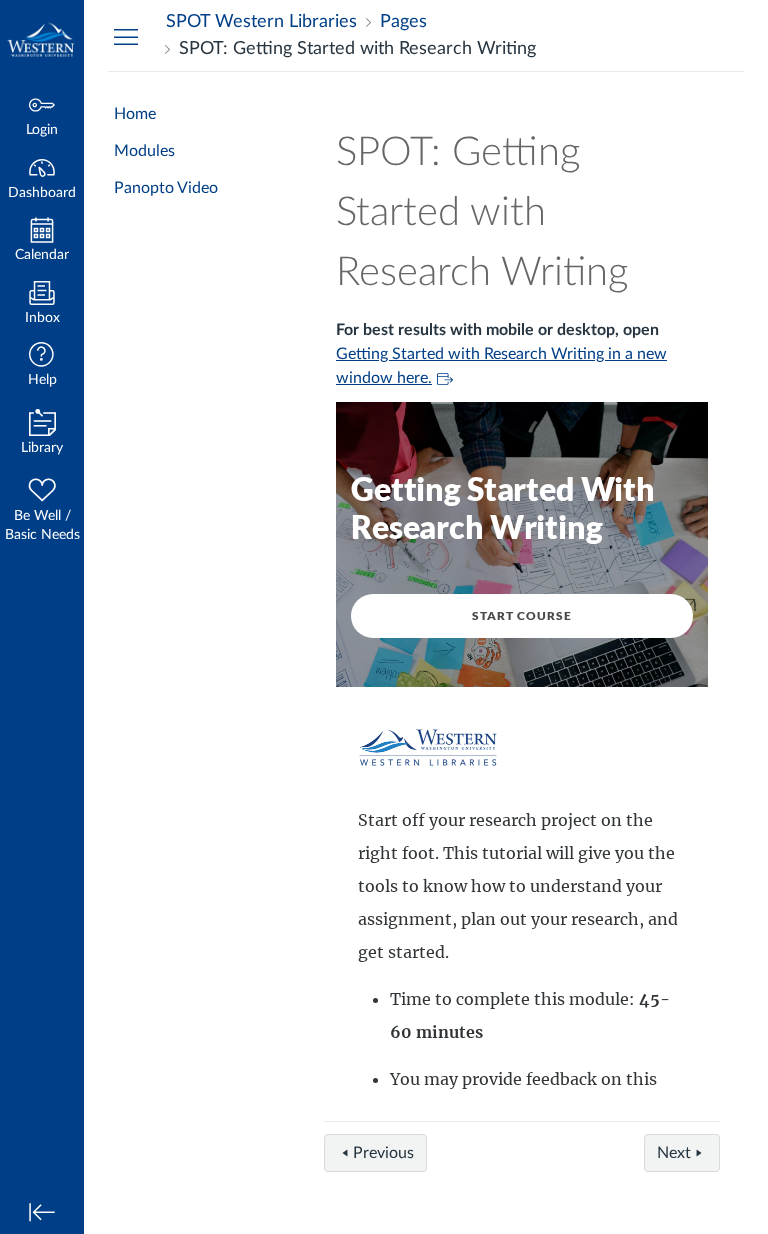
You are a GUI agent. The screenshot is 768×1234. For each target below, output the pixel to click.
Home (135, 114)
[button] (42, 366)
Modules (144, 151)
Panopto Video (166, 188)
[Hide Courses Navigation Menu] (126, 36)
